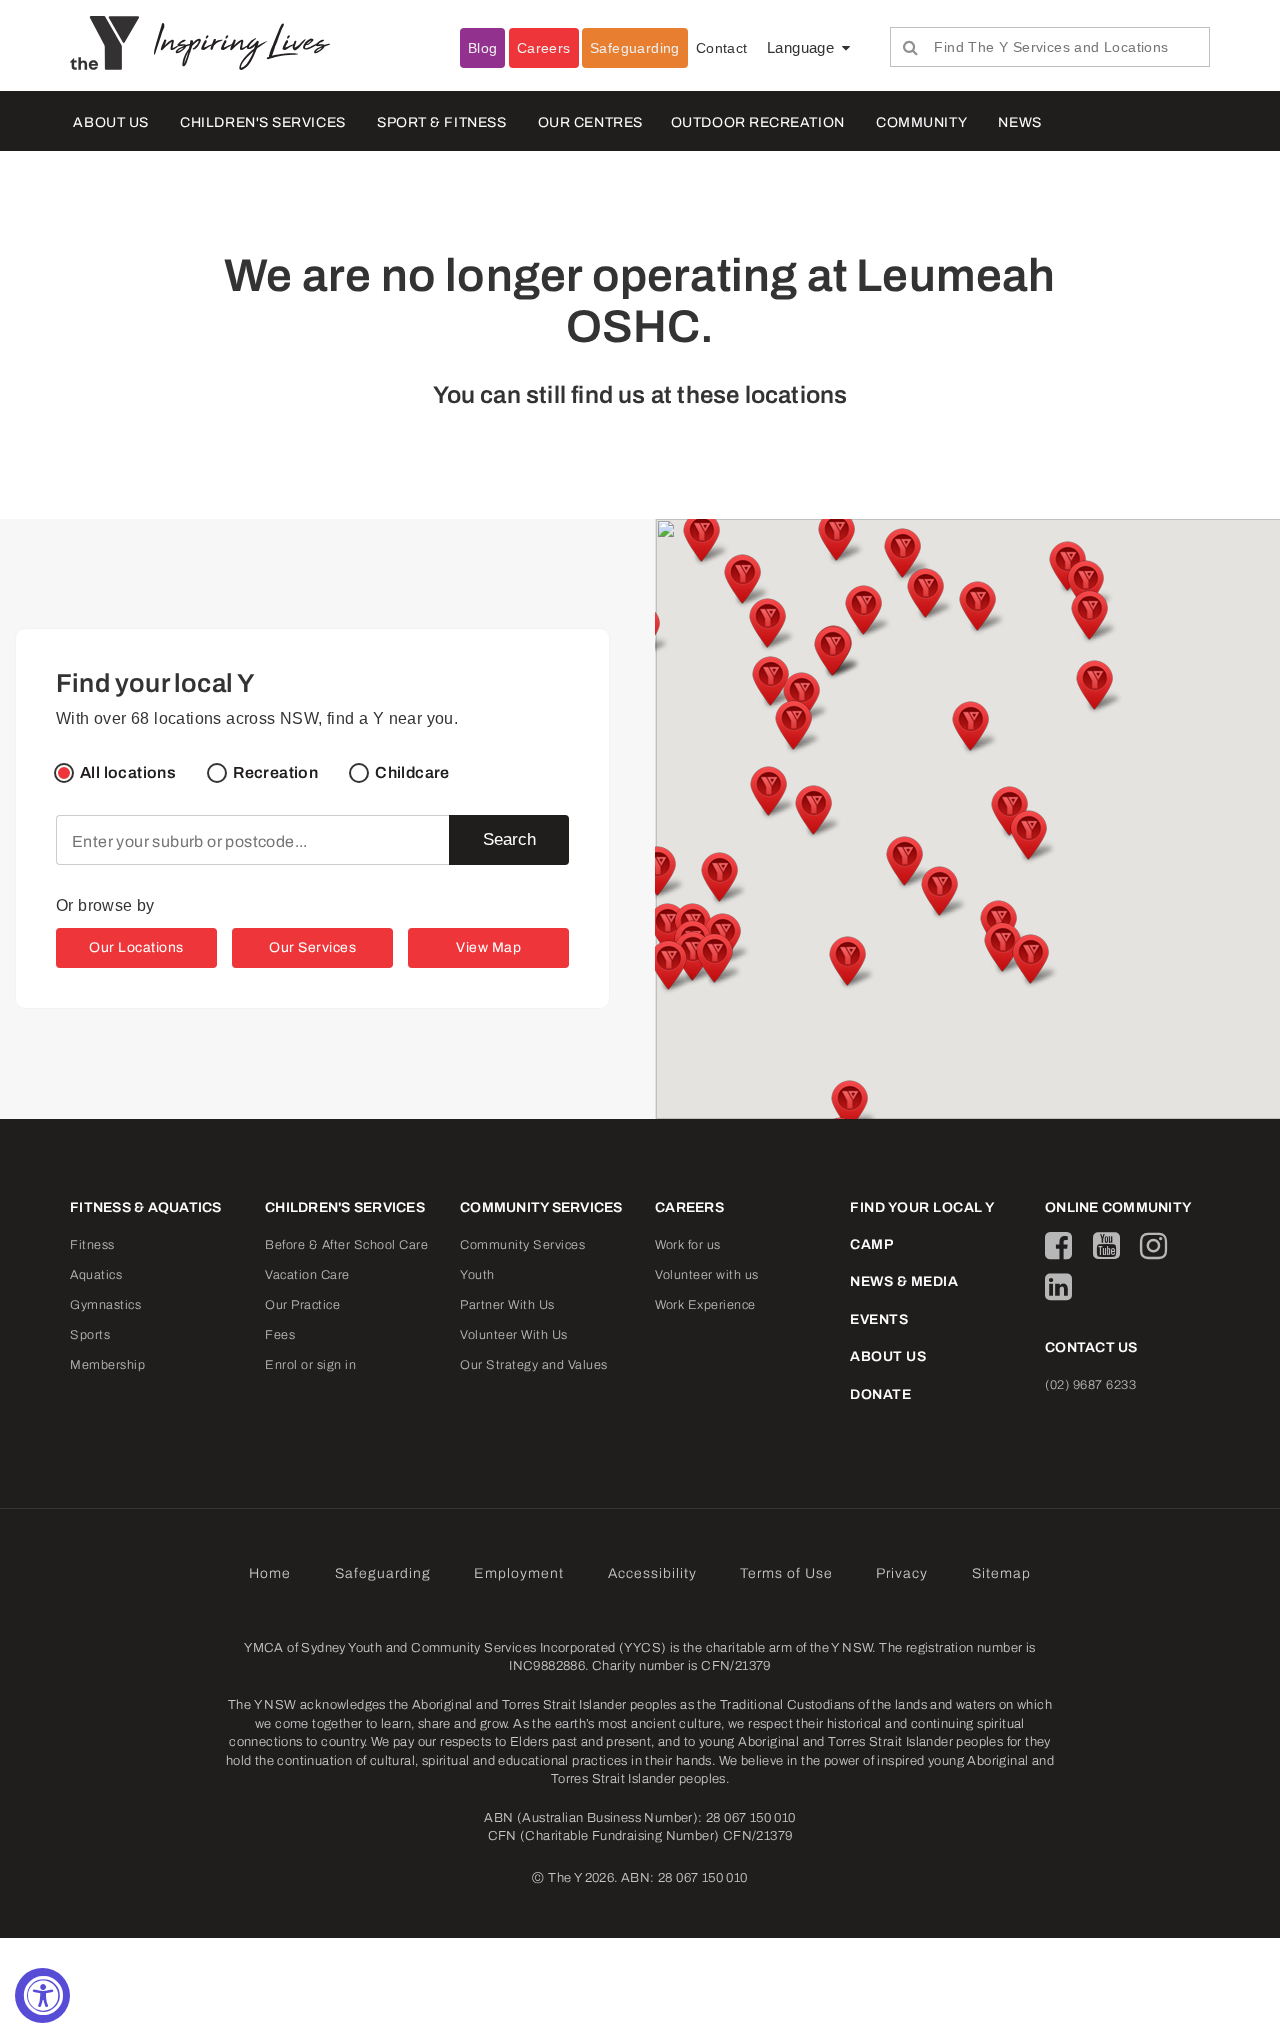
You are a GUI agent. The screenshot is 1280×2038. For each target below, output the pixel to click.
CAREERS (689, 1207)
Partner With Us (507, 1305)
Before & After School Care (346, 1245)
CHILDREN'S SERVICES (262, 122)
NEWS (1019, 122)
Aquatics (96, 1275)
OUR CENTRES (590, 122)
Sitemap (1001, 1573)
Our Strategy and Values (534, 1365)
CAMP (871, 1244)
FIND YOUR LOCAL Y (922, 1207)
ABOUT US (110, 122)
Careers (544, 48)
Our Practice (302, 1305)
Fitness (92, 1245)
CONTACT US (1091, 1347)
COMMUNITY (921, 122)
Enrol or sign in (310, 1365)
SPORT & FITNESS (441, 122)
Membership (107, 1365)
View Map (488, 947)
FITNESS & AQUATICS (146, 1207)
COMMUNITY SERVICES (541, 1207)
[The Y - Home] (112, 42)
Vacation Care (307, 1275)
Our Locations (136, 947)
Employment (519, 1573)
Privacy (902, 1573)
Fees (280, 1335)
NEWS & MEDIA (904, 1281)
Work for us (688, 1245)
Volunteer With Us (514, 1335)
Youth (477, 1275)
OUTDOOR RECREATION (758, 122)
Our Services (312, 947)
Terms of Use (786, 1573)
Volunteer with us (707, 1275)
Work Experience (705, 1305)
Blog (483, 48)
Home (270, 1573)
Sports (90, 1335)
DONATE (880, 1394)
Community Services (522, 1245)
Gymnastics (105, 1305)
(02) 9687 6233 (1090, 1385)
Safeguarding (635, 48)
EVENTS (879, 1319)
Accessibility (652, 1573)
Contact (722, 48)
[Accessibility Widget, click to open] (42, 1995)
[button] (812, 812)
